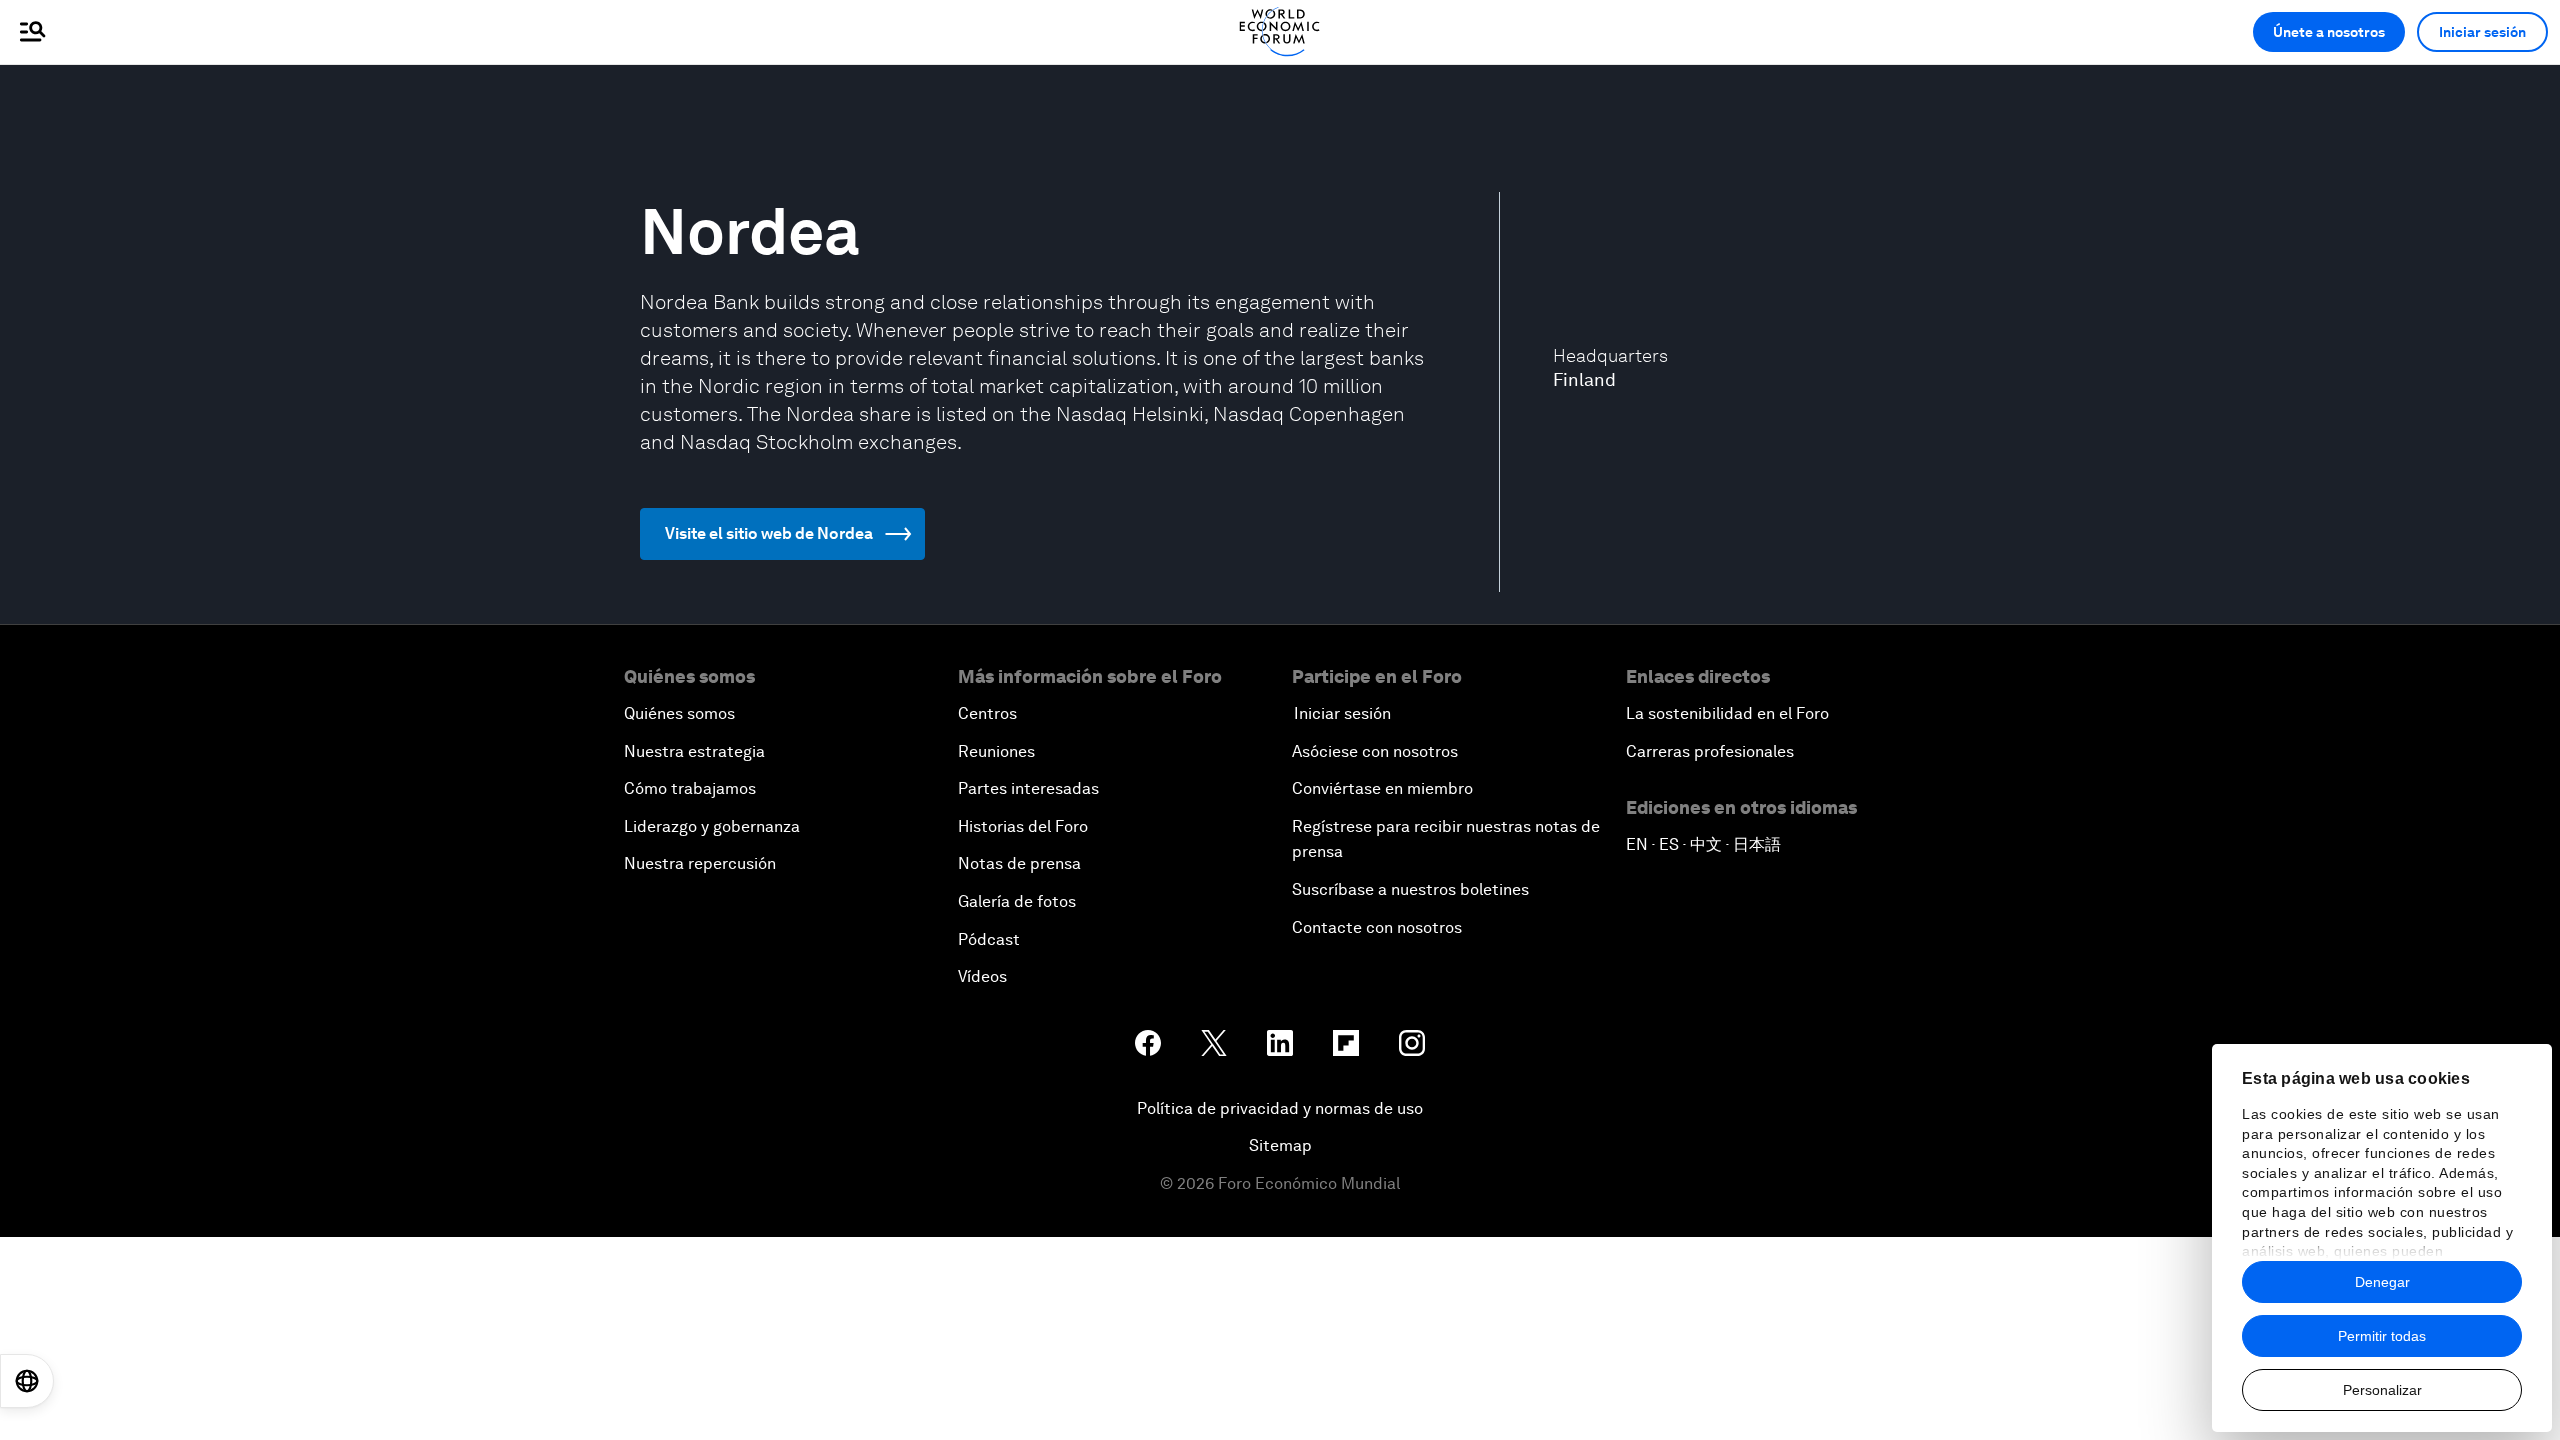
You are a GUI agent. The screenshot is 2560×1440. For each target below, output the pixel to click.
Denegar (2382, 1282)
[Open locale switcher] (27, 1381)
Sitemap (1280, 1145)
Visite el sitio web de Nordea (769, 533)
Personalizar (2382, 1390)
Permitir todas (2382, 1336)
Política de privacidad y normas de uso (1280, 1108)
